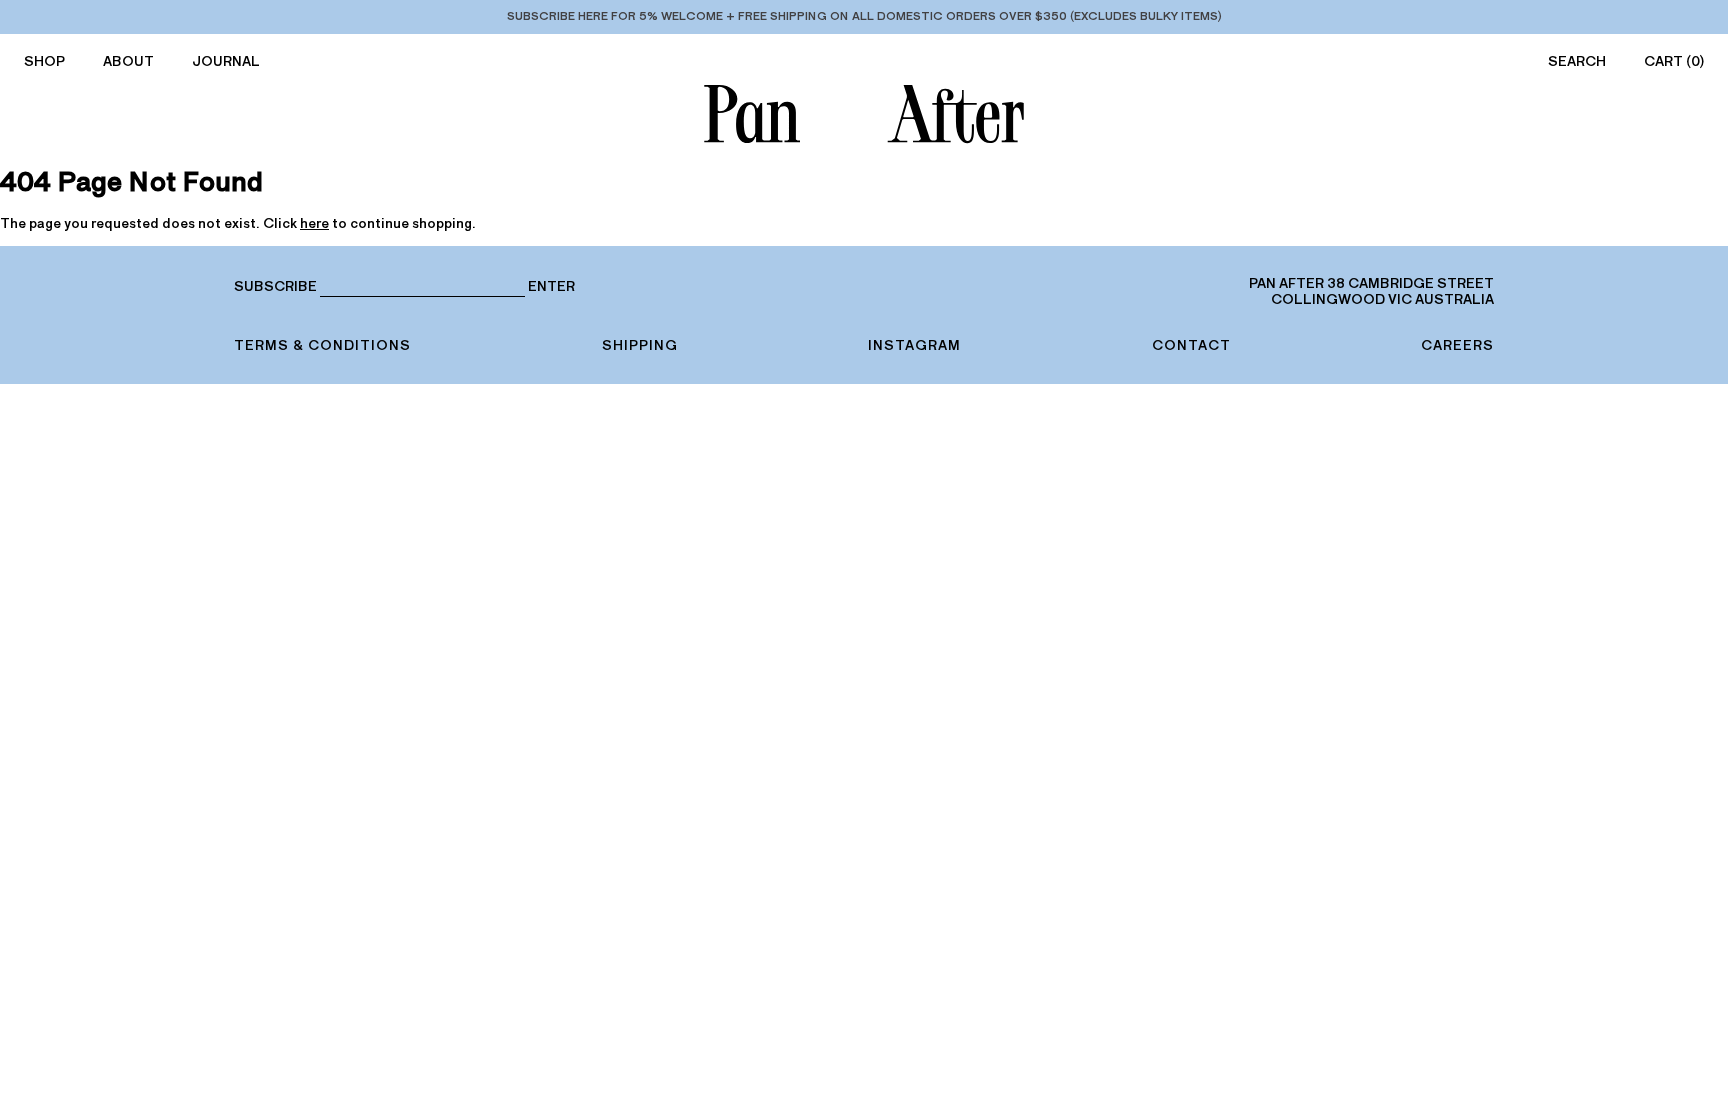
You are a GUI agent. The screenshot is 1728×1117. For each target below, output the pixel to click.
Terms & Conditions (322, 345)
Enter (551, 287)
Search (1577, 61)
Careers (1457, 345)
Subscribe (275, 286)
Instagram (914, 345)
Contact (1191, 345)
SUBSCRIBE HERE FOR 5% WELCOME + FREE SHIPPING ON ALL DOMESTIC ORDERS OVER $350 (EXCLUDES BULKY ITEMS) (864, 16)
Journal (226, 61)
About (128, 61)
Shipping (640, 345)
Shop (44, 61)
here (314, 223)
